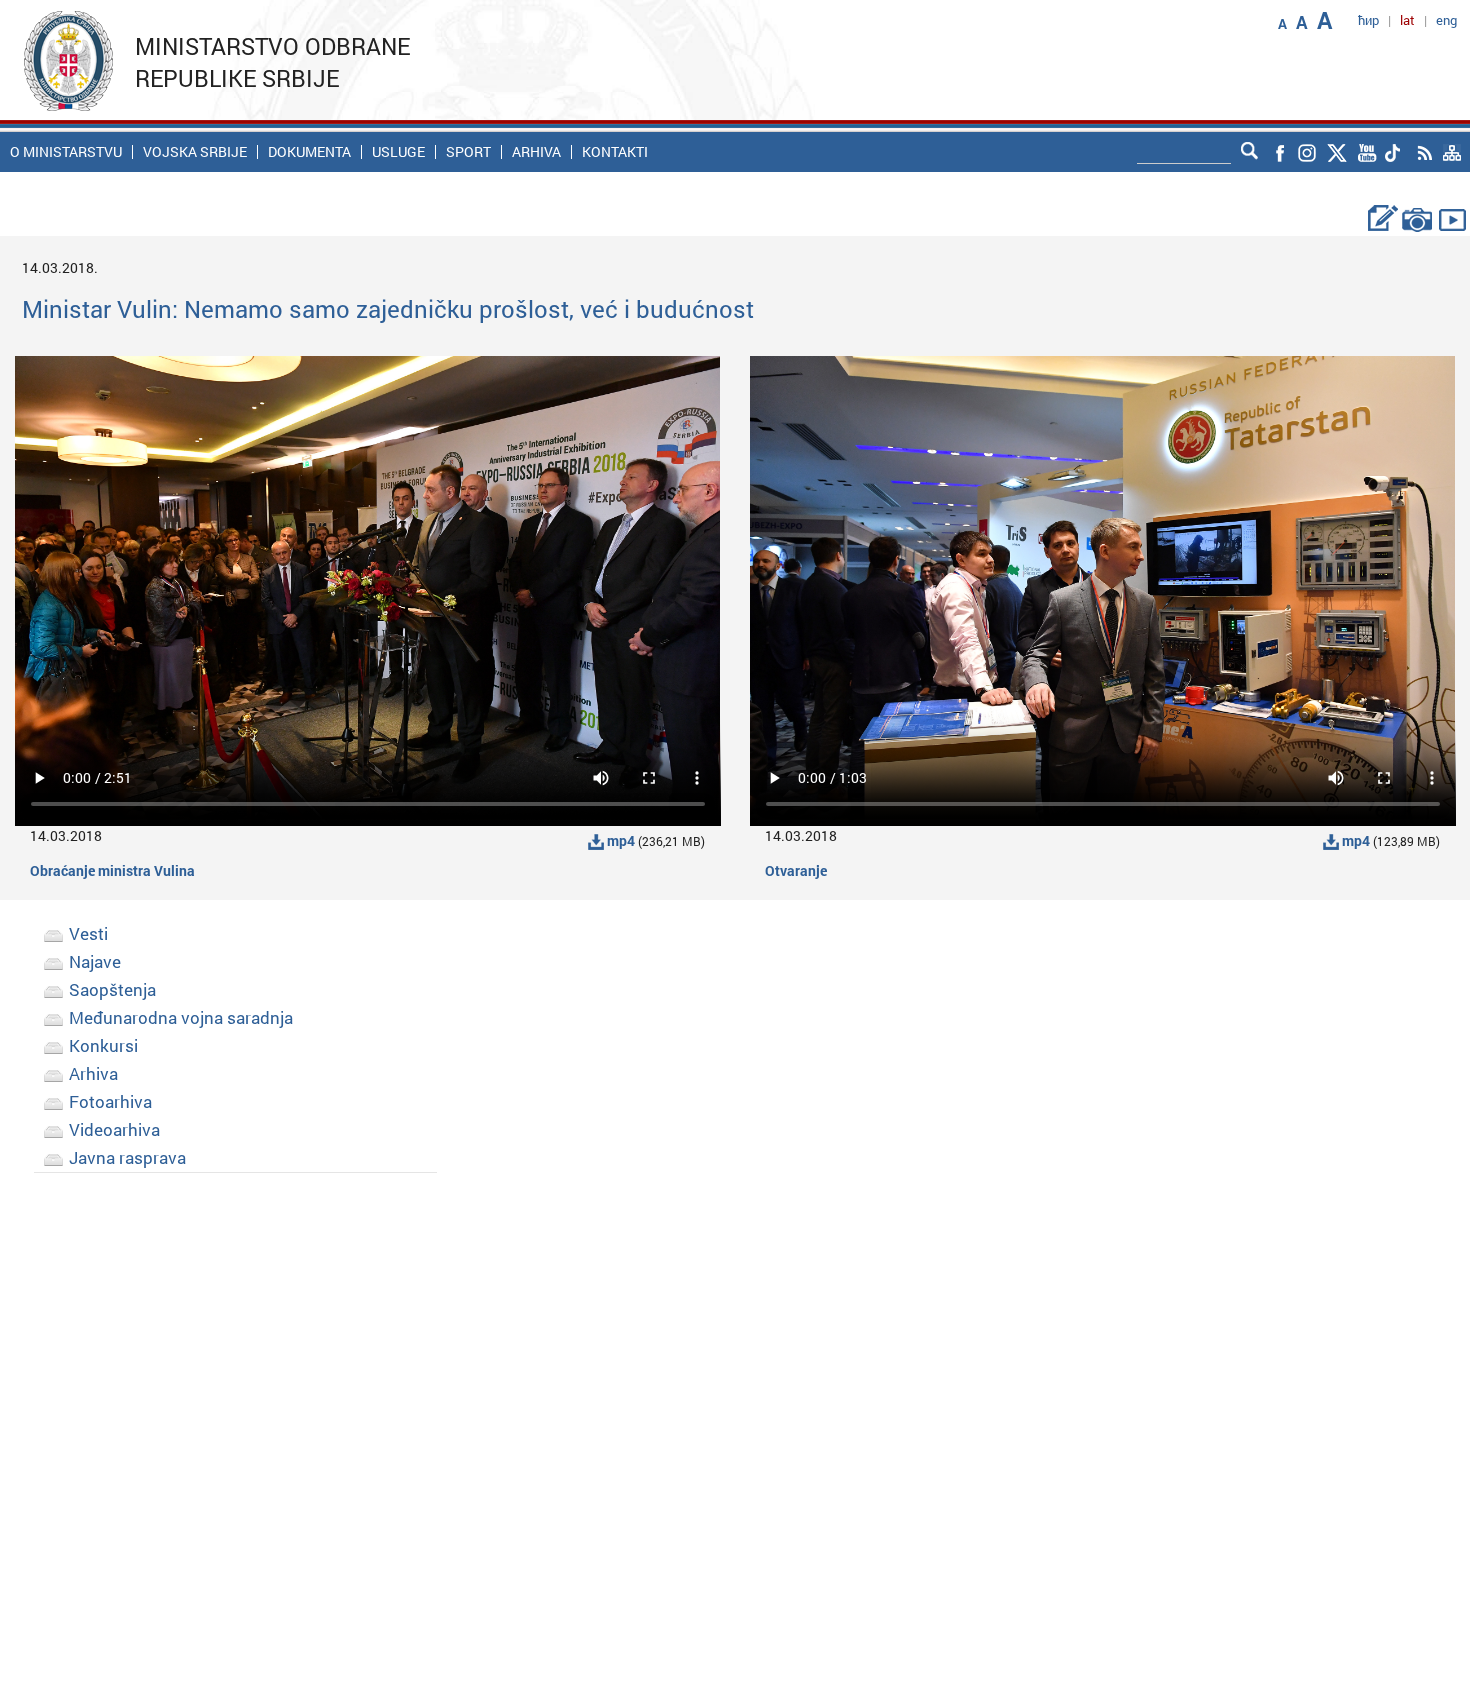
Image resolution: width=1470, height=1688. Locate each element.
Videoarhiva (114, 1129)
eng (1446, 20)
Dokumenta (309, 152)
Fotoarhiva (110, 1101)
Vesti (88, 933)
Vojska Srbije (195, 152)
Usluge (398, 152)
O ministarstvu (66, 152)
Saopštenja (112, 989)
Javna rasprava (127, 1157)
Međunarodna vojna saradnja (181, 1017)
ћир (1368, 20)
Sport (468, 152)
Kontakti (615, 152)
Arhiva (536, 152)
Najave (95, 961)
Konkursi (103, 1045)
